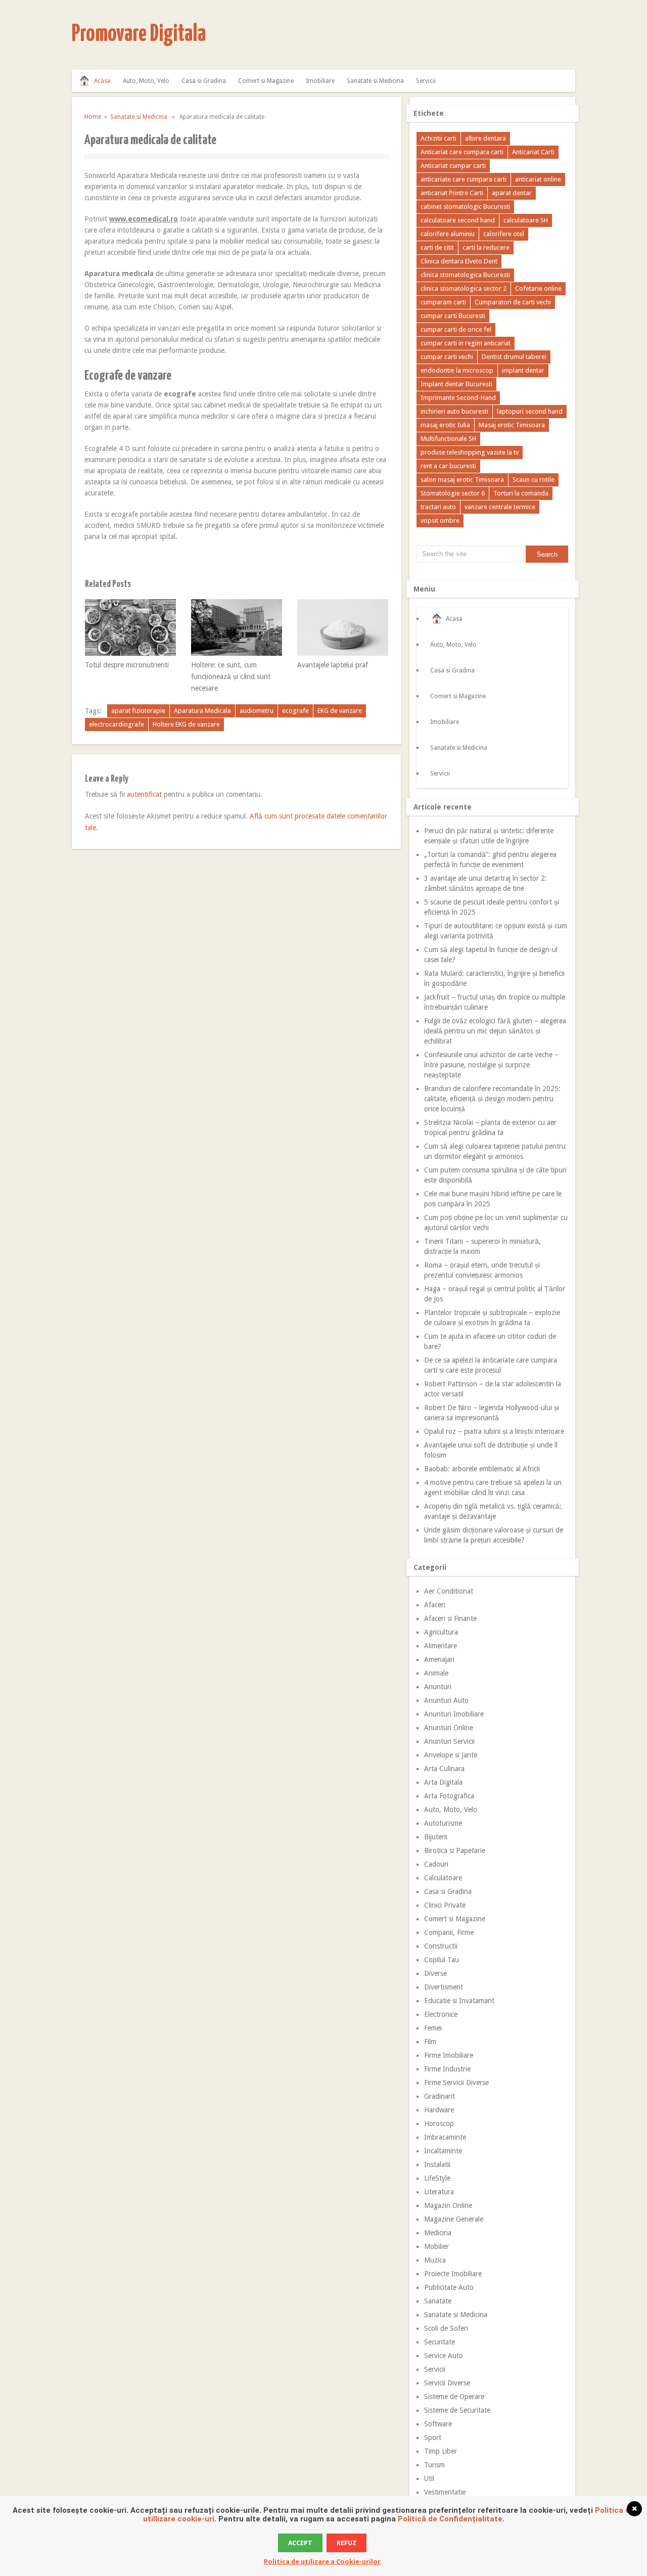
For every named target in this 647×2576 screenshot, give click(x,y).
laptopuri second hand (530, 411)
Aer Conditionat (449, 1591)
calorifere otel (504, 234)
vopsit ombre (440, 521)
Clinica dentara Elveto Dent (459, 261)
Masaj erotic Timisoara (512, 425)
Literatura (439, 2192)
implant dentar (523, 370)
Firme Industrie (447, 2069)
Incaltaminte (443, 2151)
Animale (436, 1673)
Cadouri (436, 1864)
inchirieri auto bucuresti (454, 411)
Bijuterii (436, 1837)
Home (93, 117)
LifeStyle (437, 2178)
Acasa (102, 81)
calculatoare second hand (458, 220)
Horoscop (439, 2123)
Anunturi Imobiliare (454, 1714)
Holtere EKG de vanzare (186, 724)
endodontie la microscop (457, 370)
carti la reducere (486, 247)
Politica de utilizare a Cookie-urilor (322, 2562)
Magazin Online (448, 2205)
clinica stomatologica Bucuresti (465, 275)
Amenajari (439, 1659)
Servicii (426, 81)
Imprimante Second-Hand (458, 398)
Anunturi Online (449, 1728)
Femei (433, 2028)
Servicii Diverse (447, 2383)
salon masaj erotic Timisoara (462, 480)
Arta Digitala (443, 1782)
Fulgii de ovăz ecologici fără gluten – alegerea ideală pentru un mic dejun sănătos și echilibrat (495, 1031)
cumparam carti (443, 302)
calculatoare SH (526, 220)
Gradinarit (440, 2096)
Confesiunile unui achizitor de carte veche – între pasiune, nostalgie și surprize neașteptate (491, 1065)
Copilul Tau (442, 1960)
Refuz (346, 2543)
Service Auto (444, 2356)
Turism (434, 2465)
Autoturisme (443, 1823)
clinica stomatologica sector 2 (464, 288)
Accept (300, 2543)
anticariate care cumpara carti (464, 179)
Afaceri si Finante (450, 1618)
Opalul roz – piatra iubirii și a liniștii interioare (494, 1431)
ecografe (295, 711)
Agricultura (441, 1632)
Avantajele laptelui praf (333, 665)
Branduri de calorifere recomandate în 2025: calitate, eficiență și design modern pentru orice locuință (492, 1099)
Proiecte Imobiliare (453, 2274)
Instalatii (437, 2164)
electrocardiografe (117, 724)
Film (430, 2042)
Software (438, 2424)
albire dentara (486, 138)
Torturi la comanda (521, 493)
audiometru (257, 711)
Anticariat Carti (533, 152)
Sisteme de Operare (454, 2397)
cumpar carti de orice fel (456, 329)
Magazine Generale (454, 2219)
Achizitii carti (438, 138)
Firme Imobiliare (449, 2055)
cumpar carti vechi (447, 357)
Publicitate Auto (449, 2287)
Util (429, 2478)
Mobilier (436, 2246)
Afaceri (435, 1605)
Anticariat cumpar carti (453, 166)
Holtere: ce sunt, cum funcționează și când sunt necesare (231, 676)
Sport (433, 2437)
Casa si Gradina (204, 81)
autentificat (144, 794)
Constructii (441, 1946)
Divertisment (444, 1987)
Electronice (441, 2014)
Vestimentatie (445, 2492)
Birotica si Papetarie (455, 1850)
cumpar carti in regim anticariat (466, 343)
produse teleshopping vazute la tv (470, 452)
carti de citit (437, 247)
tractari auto (438, 507)
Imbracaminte (445, 2137)
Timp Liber (441, 2451)
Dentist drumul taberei (514, 357)
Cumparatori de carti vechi (513, 302)
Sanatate (438, 2301)
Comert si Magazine (266, 81)
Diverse (435, 1973)
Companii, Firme (449, 1932)
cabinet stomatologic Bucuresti (465, 207)
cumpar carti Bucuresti (453, 316)
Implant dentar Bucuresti (456, 384)
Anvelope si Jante (451, 1755)
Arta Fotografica (449, 1796)
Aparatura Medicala (202, 711)
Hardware (439, 2110)
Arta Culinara (444, 1769)
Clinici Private (445, 1905)
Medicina (438, 2233)
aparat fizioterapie (138, 711)
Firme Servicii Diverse (456, 2083)
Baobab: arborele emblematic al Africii (482, 1469)
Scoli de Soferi (446, 2328)
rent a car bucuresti (448, 466)
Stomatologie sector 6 (453, 493)
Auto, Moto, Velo (146, 81)
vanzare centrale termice (500, 507)
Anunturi (438, 1687)
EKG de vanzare (340, 711)
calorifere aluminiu (448, 234)
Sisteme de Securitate (457, 2410)
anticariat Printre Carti (452, 193)
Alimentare (441, 1646)
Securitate (440, 2342)
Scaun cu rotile (534, 480)
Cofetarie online (538, 288)
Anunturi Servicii (449, 1741)
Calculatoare (443, 1878)
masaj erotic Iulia (445, 425)
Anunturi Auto (446, 1700)
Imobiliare (320, 81)
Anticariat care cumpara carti (462, 152)
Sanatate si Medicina (375, 81)
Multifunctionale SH (448, 439)
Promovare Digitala (139, 35)
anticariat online (538, 179)
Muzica (435, 2260)
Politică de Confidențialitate (450, 2519)
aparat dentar (512, 193)
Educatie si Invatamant (459, 2001)
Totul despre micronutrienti (127, 665)
